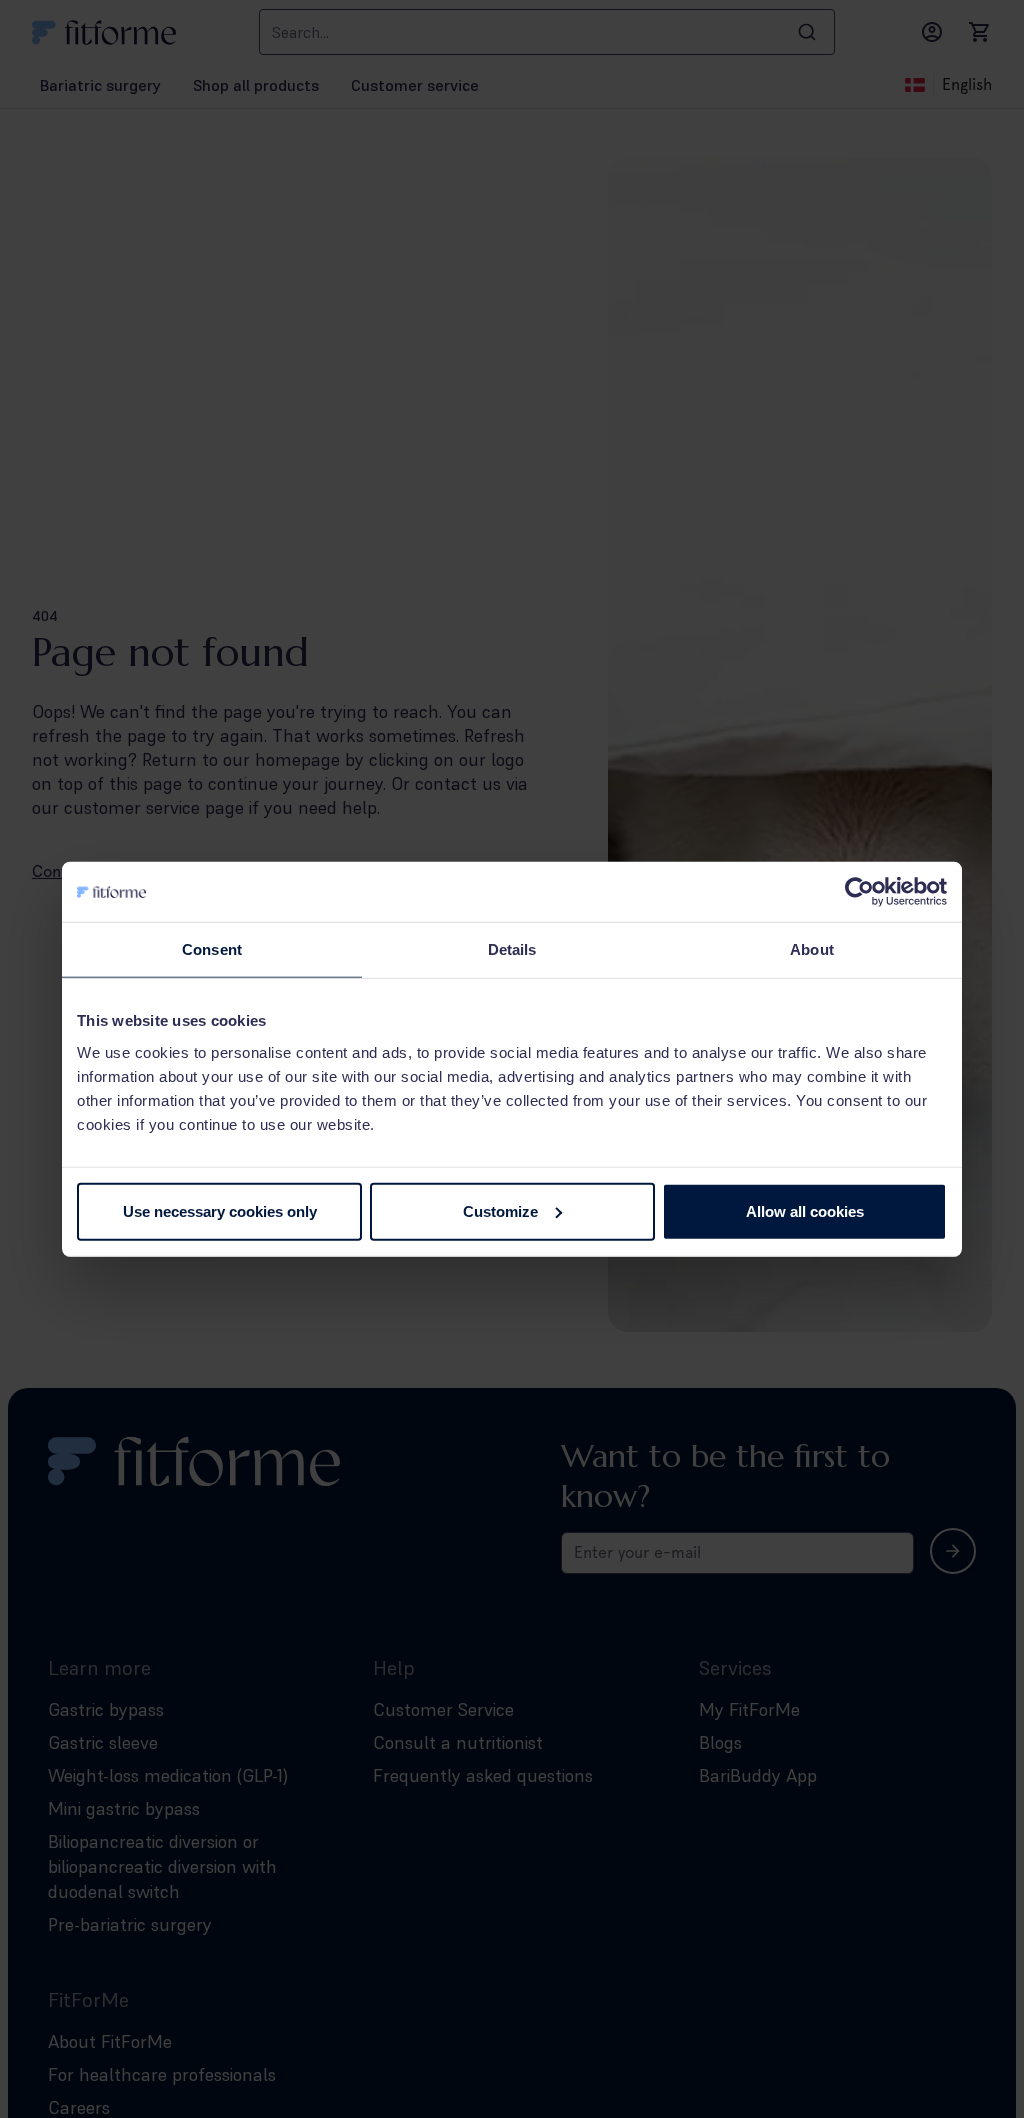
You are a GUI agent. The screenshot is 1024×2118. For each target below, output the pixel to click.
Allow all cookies (805, 1210)
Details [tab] (512, 949)
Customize (500, 1210)
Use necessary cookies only (220, 1210)
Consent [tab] (212, 949)
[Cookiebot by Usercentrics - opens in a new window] (859, 892)
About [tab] (812, 949)
